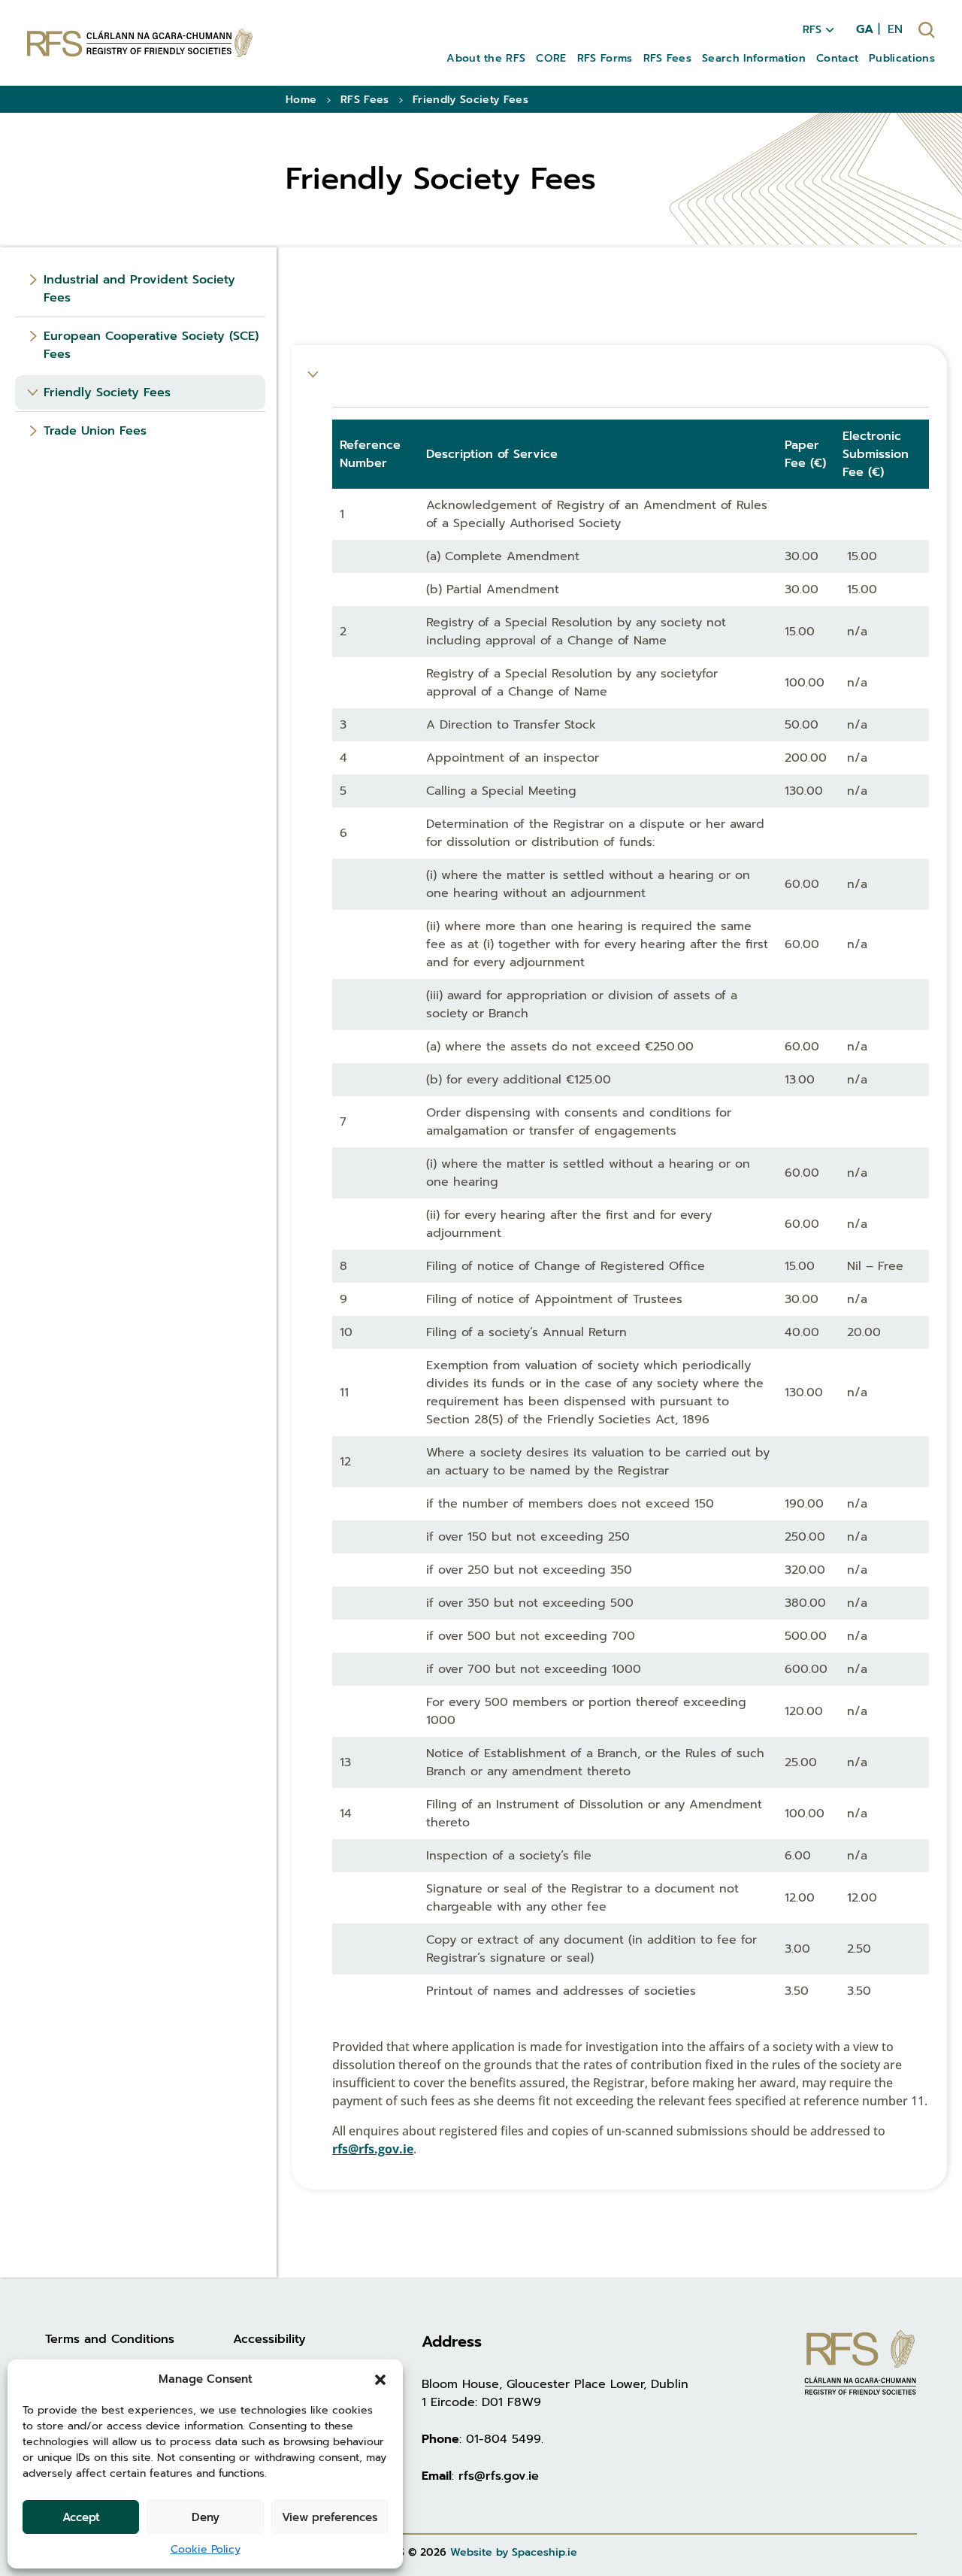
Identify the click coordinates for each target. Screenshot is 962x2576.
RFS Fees (365, 100)
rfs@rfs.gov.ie (373, 2149)
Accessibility (269, 2339)
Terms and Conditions (110, 2339)
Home (301, 100)
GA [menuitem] (865, 29)
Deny (206, 2517)
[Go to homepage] (140, 42)
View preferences (330, 2517)
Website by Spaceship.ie (514, 2552)
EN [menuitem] (895, 29)
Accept (81, 2517)
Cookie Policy (206, 2549)
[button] (380, 2379)
